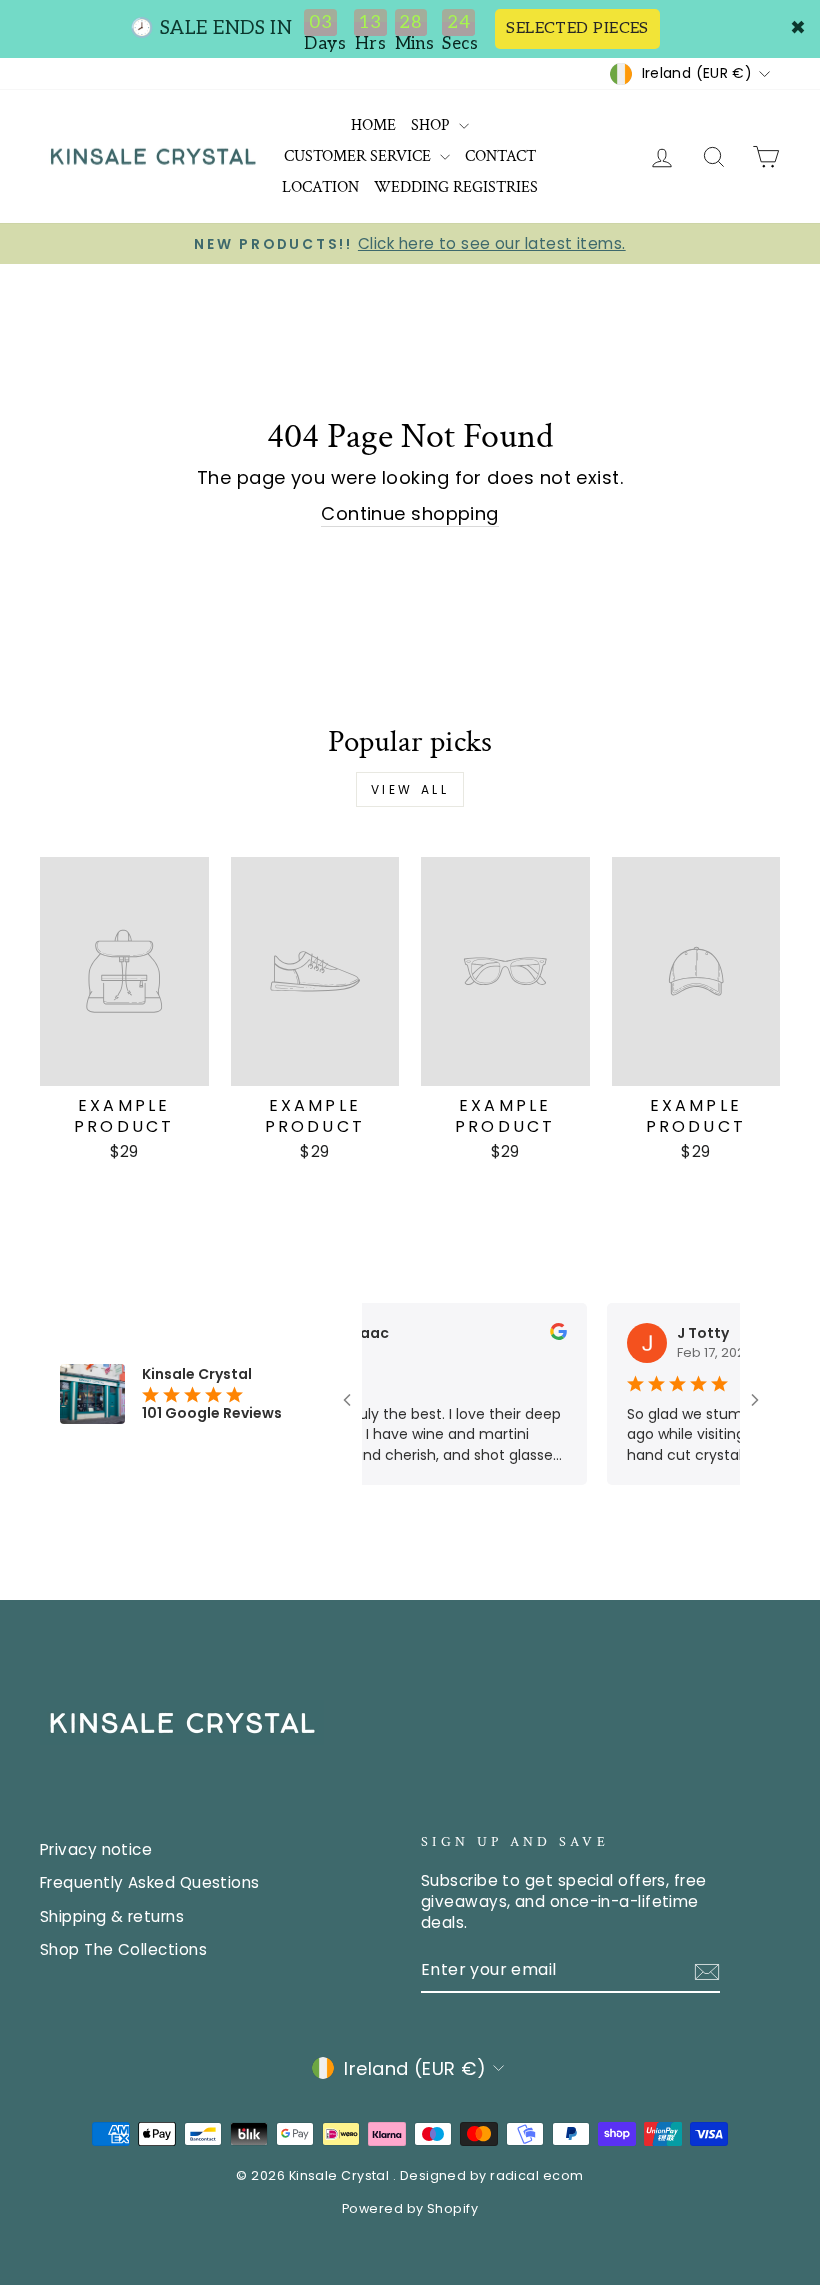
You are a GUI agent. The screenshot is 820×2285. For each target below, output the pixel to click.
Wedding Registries (456, 187)
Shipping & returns (112, 1916)
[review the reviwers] (537, 1335)
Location (320, 187)
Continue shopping (410, 513)
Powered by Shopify (410, 2208)
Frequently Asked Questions (150, 1882)
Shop (432, 125)
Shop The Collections (123, 1949)
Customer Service (359, 156)
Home (373, 125)
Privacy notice (96, 1849)
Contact (500, 156)
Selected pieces (577, 28)
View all (410, 789)
